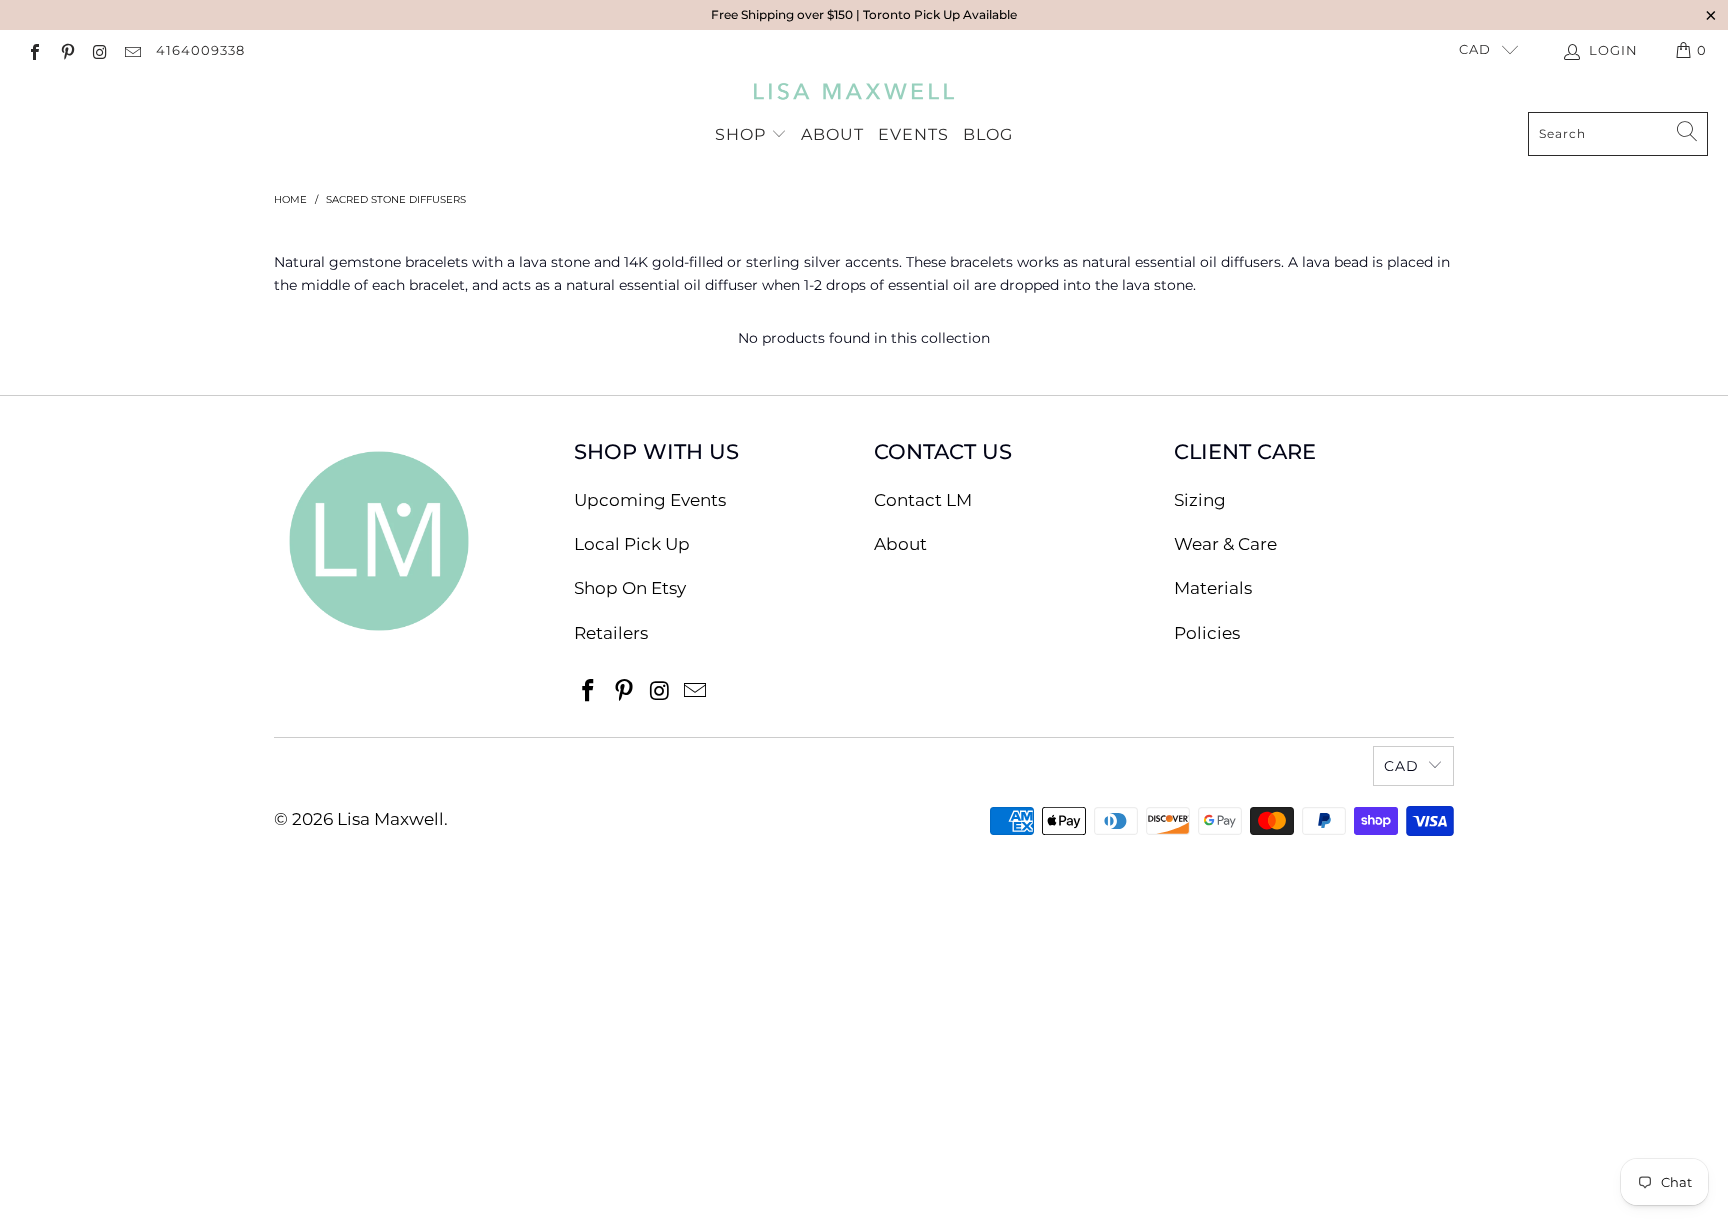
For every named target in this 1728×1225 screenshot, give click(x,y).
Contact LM (923, 500)
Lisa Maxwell (390, 819)
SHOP (743, 134)
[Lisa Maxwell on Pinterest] (66, 50)
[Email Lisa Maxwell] (131, 50)
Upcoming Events (650, 500)
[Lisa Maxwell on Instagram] (99, 50)
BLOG (988, 134)
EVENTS (913, 134)
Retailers (611, 633)
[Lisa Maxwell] (854, 96)
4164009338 (200, 50)
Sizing (1200, 500)
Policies (1207, 633)
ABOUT (832, 134)
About (900, 544)
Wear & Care (1225, 544)
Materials (1213, 588)
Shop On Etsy (630, 588)
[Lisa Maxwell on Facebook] (34, 50)
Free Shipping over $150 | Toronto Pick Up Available (864, 14)
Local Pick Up (632, 544)
